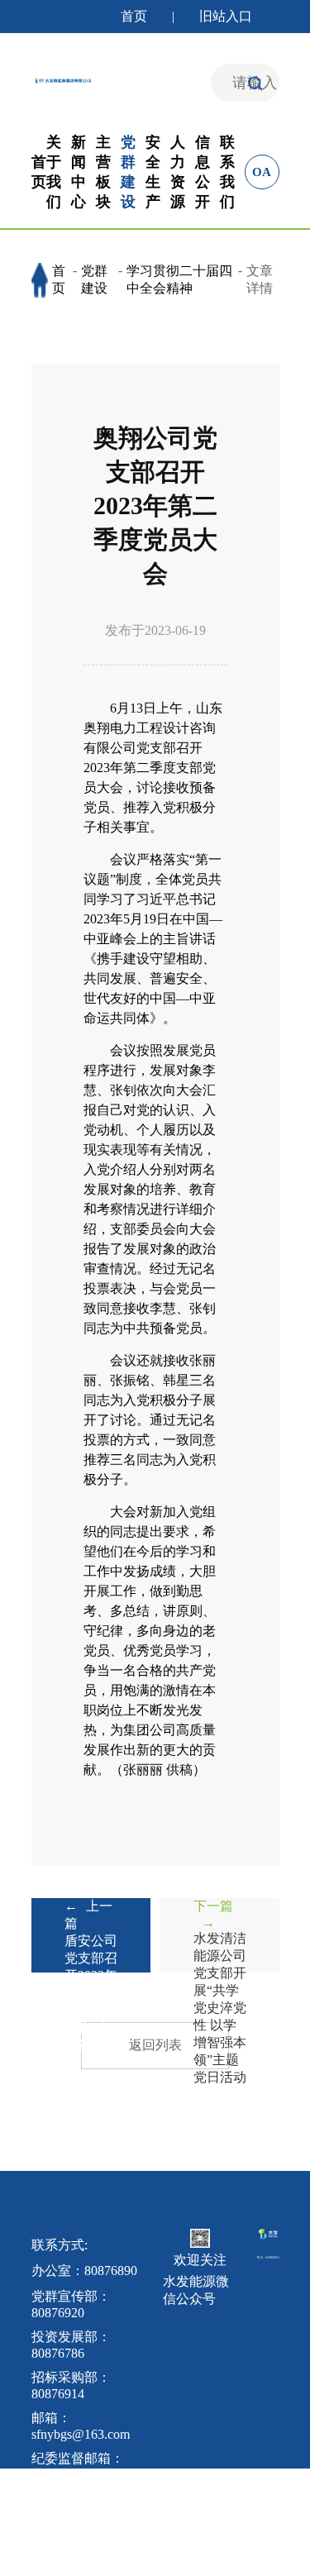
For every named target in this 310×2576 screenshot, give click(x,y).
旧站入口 (226, 16)
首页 (134, 16)
